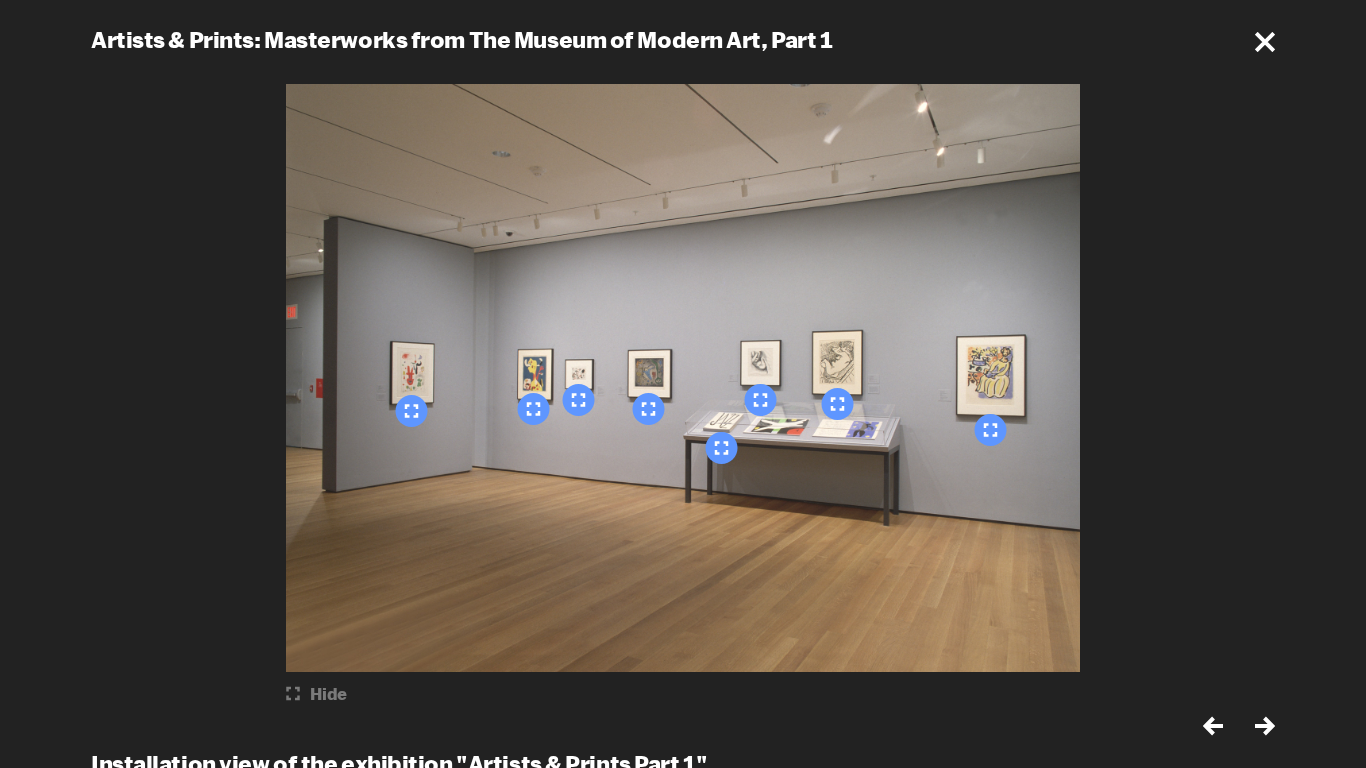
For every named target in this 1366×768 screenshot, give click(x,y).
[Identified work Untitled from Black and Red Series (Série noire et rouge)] (579, 400)
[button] (1265, 42)
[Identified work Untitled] (649, 409)
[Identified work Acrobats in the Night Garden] (412, 411)
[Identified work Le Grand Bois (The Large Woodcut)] (838, 404)
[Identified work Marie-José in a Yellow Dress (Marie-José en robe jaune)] (991, 430)
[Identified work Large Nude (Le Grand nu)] (761, 400)
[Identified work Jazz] (722, 448)
